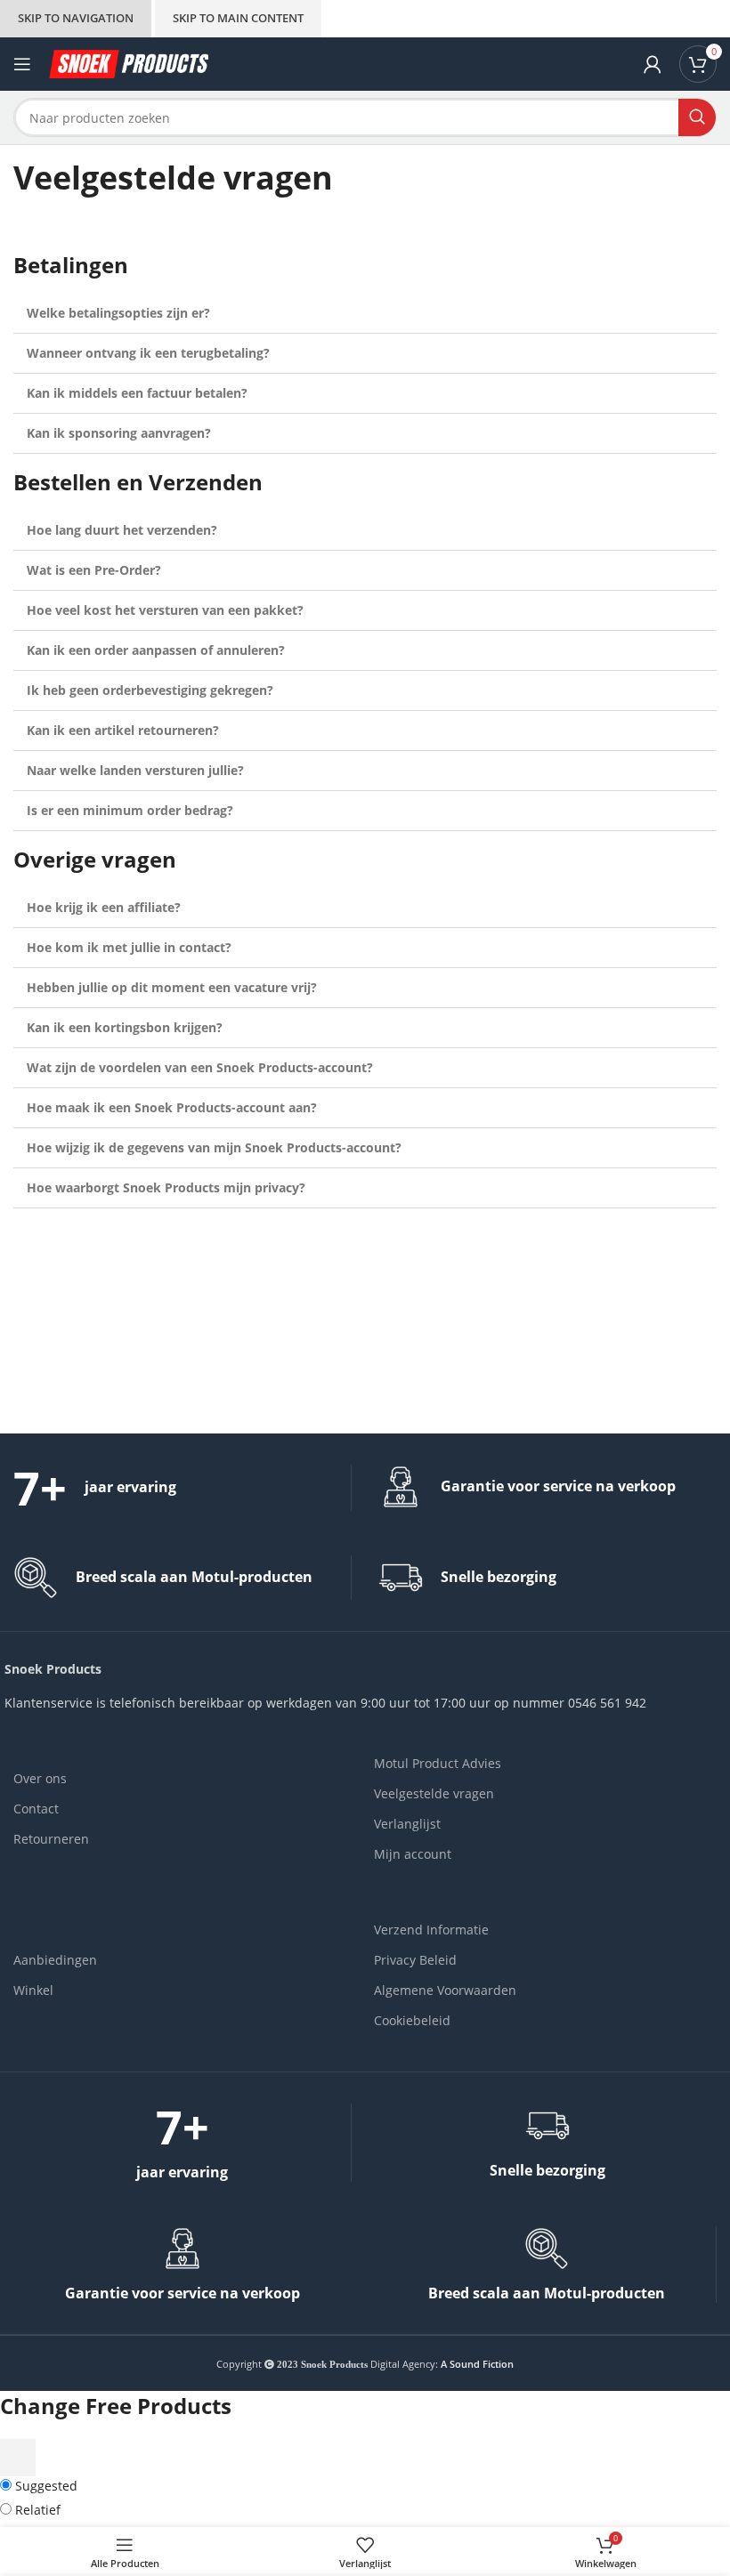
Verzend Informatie (431, 1930)
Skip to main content (238, 18)
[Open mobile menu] (22, 64)
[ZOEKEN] (697, 117)
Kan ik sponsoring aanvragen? (119, 433)
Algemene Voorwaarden (445, 1990)
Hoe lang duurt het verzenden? (122, 530)
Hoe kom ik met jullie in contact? (129, 947)
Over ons (40, 1778)
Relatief (36, 2510)
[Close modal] (18, 2458)
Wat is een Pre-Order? (94, 570)
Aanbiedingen (55, 1960)
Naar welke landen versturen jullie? (135, 770)
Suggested (45, 2486)
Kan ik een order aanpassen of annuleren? (156, 650)
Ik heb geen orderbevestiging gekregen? (150, 690)
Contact (36, 1809)
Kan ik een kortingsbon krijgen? (125, 1027)
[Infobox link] (182, 1488)
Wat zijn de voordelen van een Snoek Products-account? (200, 1067)
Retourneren (51, 1839)
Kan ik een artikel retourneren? (123, 730)
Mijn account (413, 1854)
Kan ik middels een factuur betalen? (137, 393)
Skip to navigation (76, 18)
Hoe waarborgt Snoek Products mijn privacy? (166, 1187)
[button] (365, 314)
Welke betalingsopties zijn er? (118, 313)
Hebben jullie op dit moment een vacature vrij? (172, 987)
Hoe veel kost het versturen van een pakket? (165, 610)
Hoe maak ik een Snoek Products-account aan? (172, 1107)
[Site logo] (129, 63)
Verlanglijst (407, 1824)
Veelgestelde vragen (434, 1793)
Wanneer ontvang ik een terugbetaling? (148, 353)
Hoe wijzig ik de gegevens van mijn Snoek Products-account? (214, 1147)
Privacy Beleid (415, 1960)
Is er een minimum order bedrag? (130, 810)
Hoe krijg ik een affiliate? (104, 907)
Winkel (33, 1990)
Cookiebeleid (412, 2020)
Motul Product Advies (438, 1763)
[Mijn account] (653, 64)
